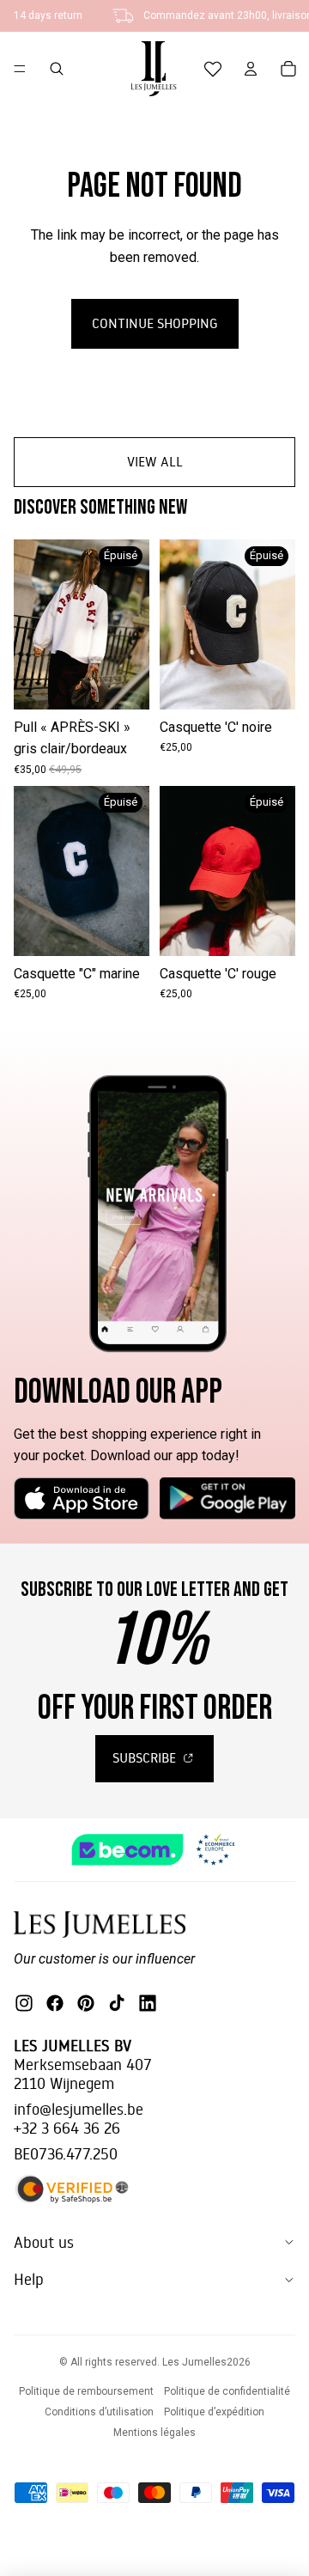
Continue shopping (155, 323)
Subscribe (146, 1757)
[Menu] (20, 69)
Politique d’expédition (214, 2412)
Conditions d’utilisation (99, 2412)
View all (155, 461)
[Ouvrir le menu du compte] (251, 69)
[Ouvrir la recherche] (57, 69)
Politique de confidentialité (227, 2391)
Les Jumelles (194, 2362)
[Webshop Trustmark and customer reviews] (154, 1850)
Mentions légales (154, 2433)
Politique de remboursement (86, 2391)
